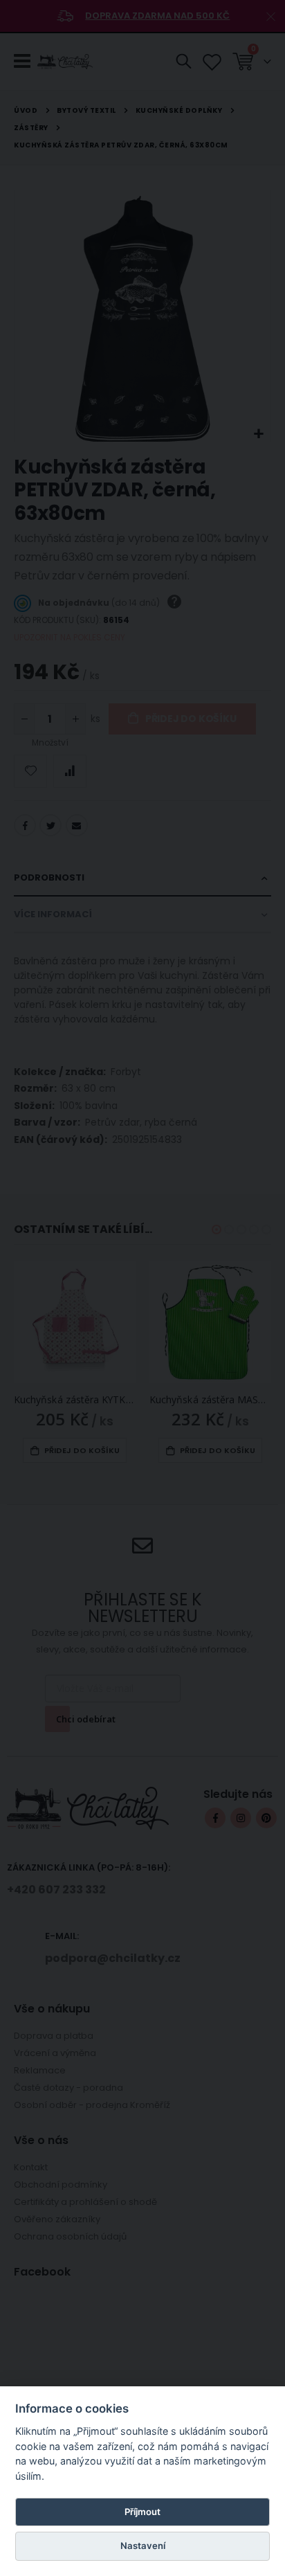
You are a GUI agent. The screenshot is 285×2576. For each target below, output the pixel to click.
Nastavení (143, 2546)
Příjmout (142, 2512)
